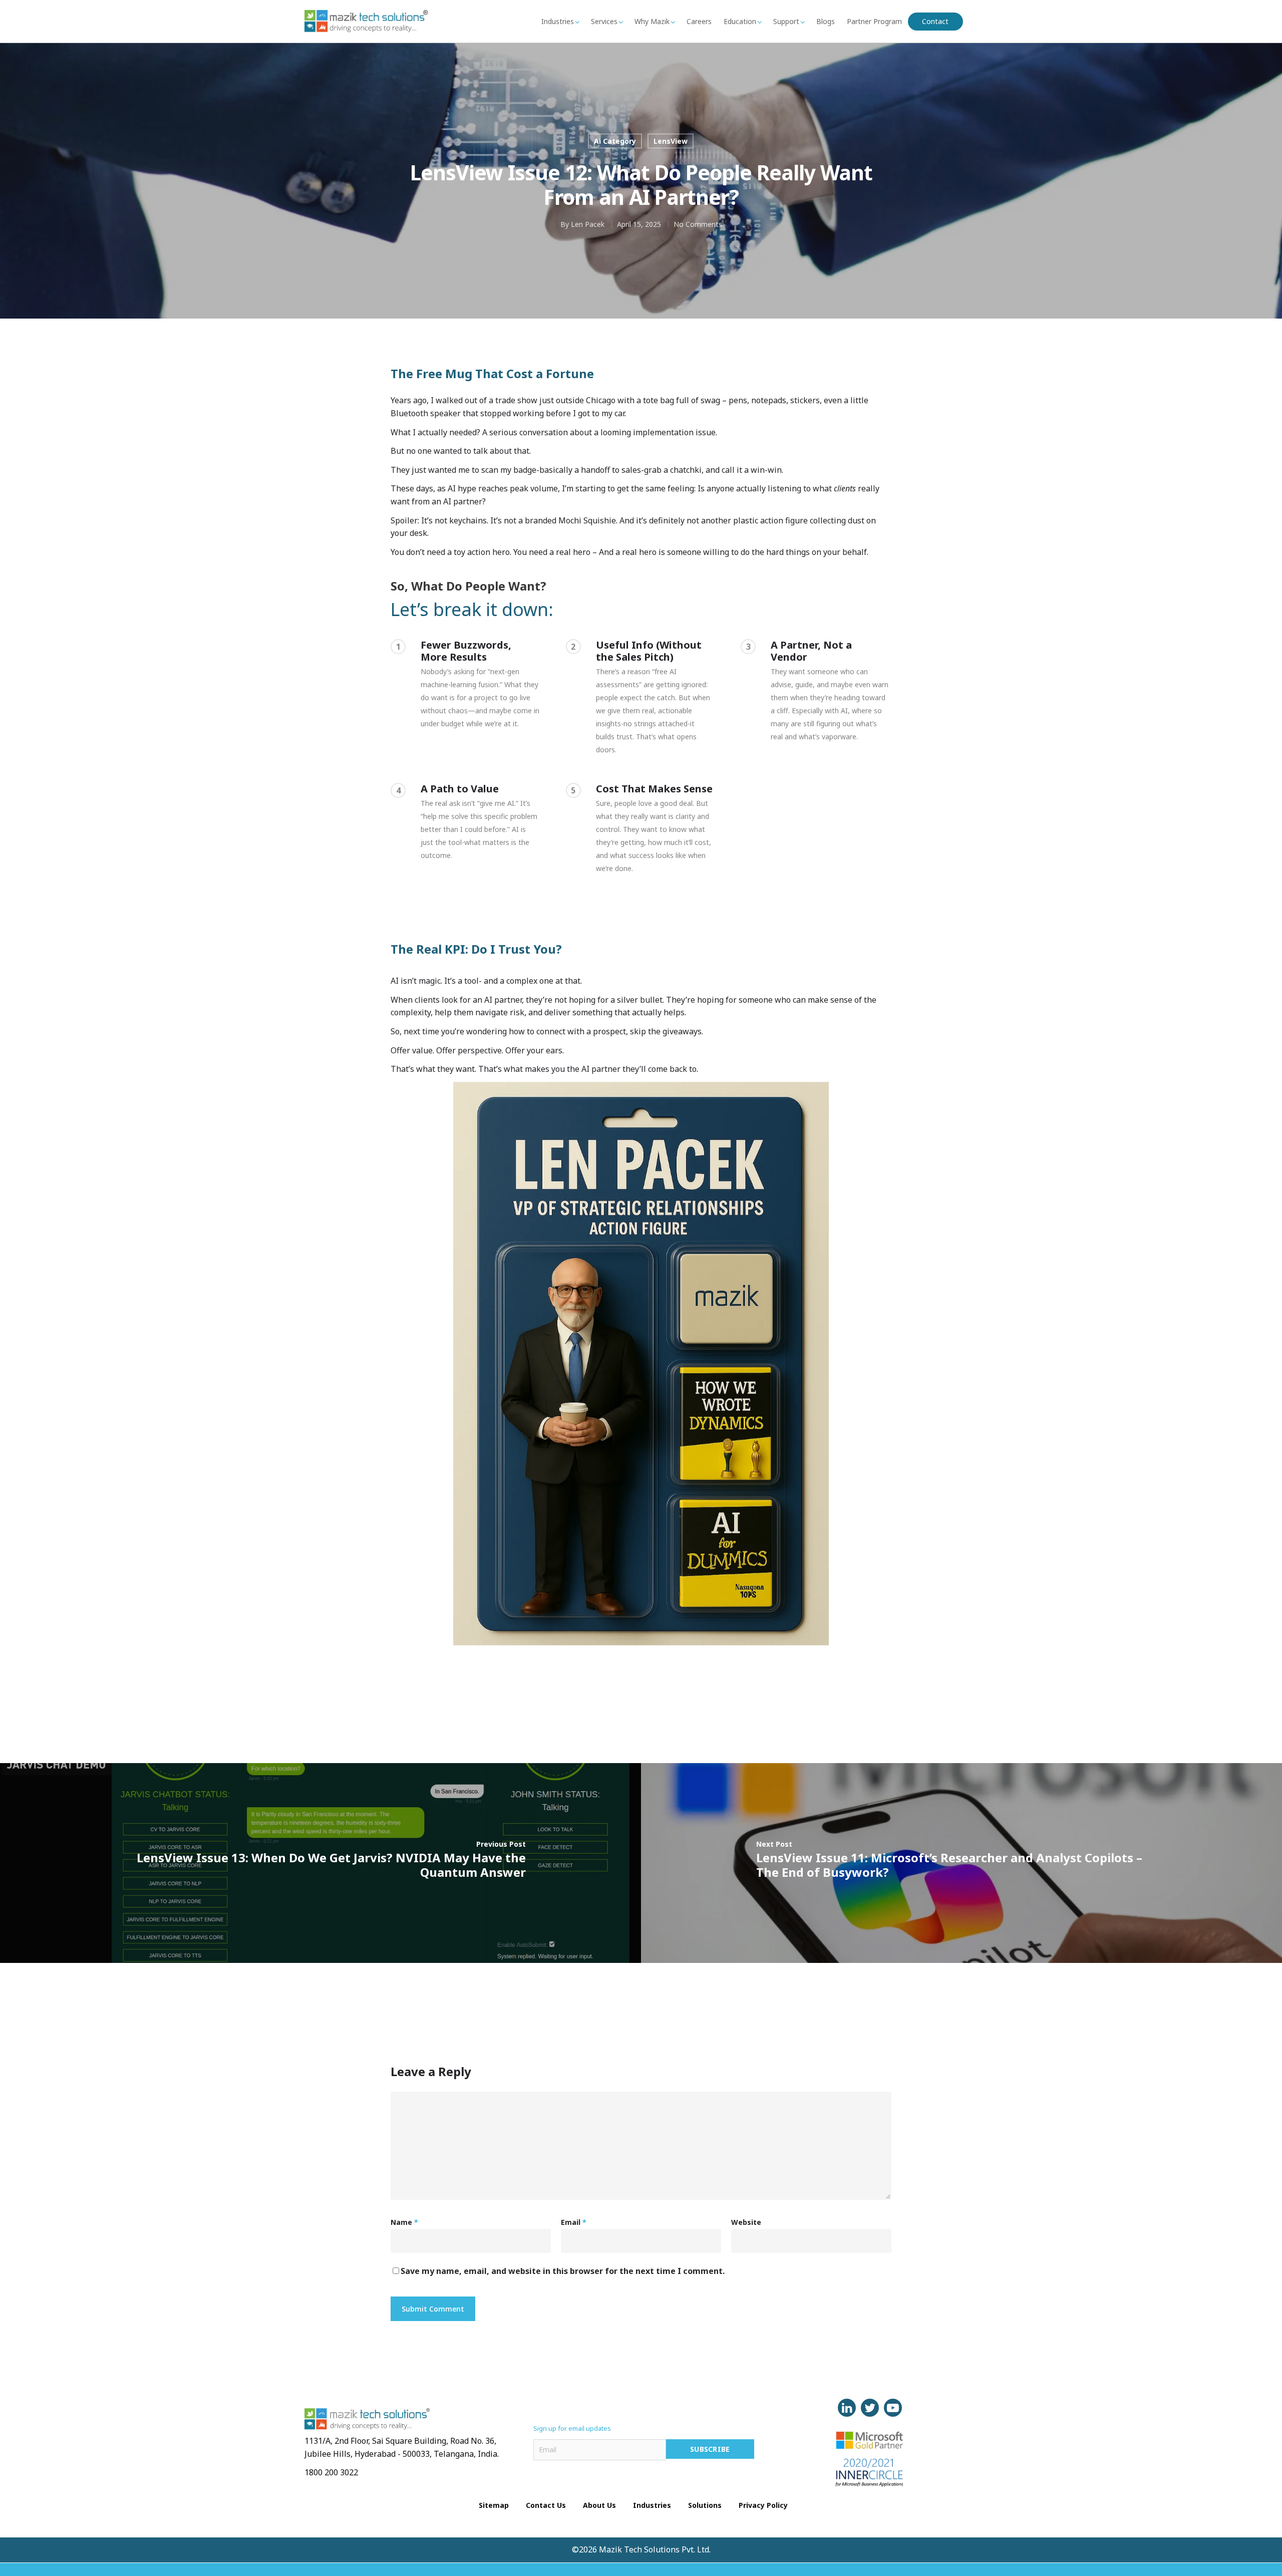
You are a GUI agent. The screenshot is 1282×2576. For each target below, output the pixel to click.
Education (740, 21)
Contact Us (546, 2505)
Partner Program (874, 21)
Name (404, 2222)
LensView (671, 141)
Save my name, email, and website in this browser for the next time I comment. (563, 2271)
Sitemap (494, 2505)
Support (786, 21)
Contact (935, 21)
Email (574, 2222)
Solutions (705, 2505)
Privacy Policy (763, 2505)
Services (604, 21)
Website (746, 2222)
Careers (699, 21)
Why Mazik (652, 21)
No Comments (698, 224)
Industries (558, 21)
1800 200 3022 (331, 2472)
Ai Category (615, 141)
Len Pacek (588, 224)
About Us (599, 2505)
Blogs (826, 21)
